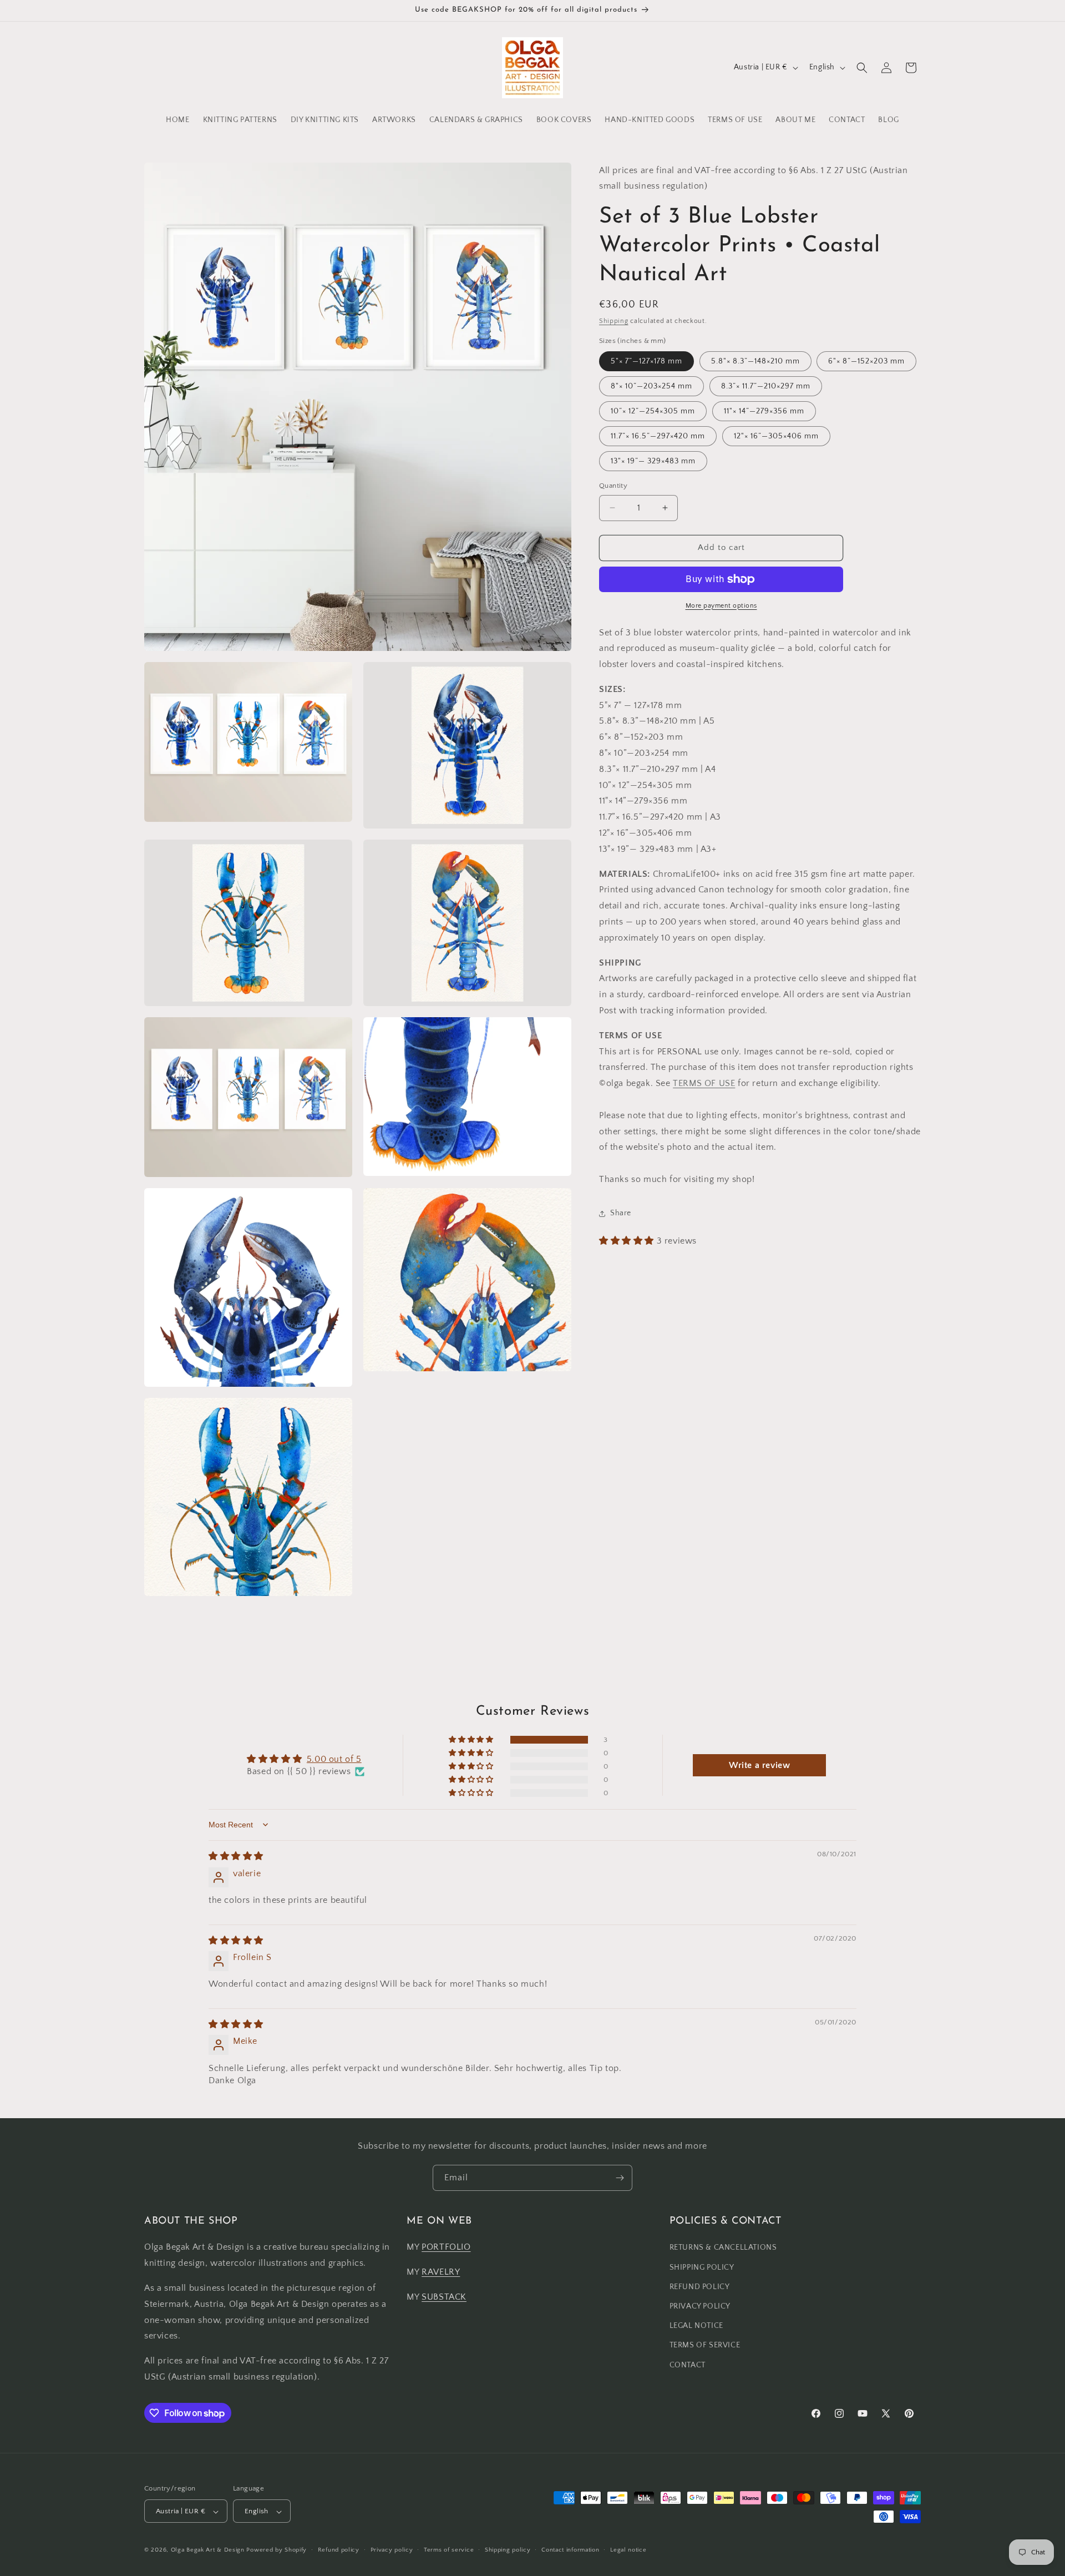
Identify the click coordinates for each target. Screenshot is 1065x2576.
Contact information (570, 2550)
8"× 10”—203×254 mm (651, 386)
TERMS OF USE (704, 1083)
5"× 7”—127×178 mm (646, 361)
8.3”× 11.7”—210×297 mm (766, 386)
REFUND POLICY (700, 2287)
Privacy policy (392, 2550)
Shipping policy (508, 2550)
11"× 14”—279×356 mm (764, 411)
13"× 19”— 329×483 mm (653, 461)
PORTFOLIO (446, 2247)
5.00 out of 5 (334, 1759)
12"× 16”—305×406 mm (776, 436)
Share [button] (621, 1213)
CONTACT (688, 2365)
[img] (236, 1856)
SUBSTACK (444, 2297)
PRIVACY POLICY (700, 2306)
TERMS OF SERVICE (705, 2346)
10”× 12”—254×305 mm (653, 411)
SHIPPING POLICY (702, 2267)
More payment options (721, 606)
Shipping (614, 321)
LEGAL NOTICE (696, 2326)
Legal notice (628, 2550)
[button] (862, 68)
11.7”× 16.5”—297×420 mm (658, 436)
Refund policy (339, 2550)
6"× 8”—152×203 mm (866, 361)
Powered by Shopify (277, 2550)
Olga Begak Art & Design (208, 2550)
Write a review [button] (759, 1765)
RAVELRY (441, 2272)
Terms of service (449, 2550)
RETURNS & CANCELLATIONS (723, 2248)
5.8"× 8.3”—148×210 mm (755, 361)
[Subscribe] (620, 2178)
